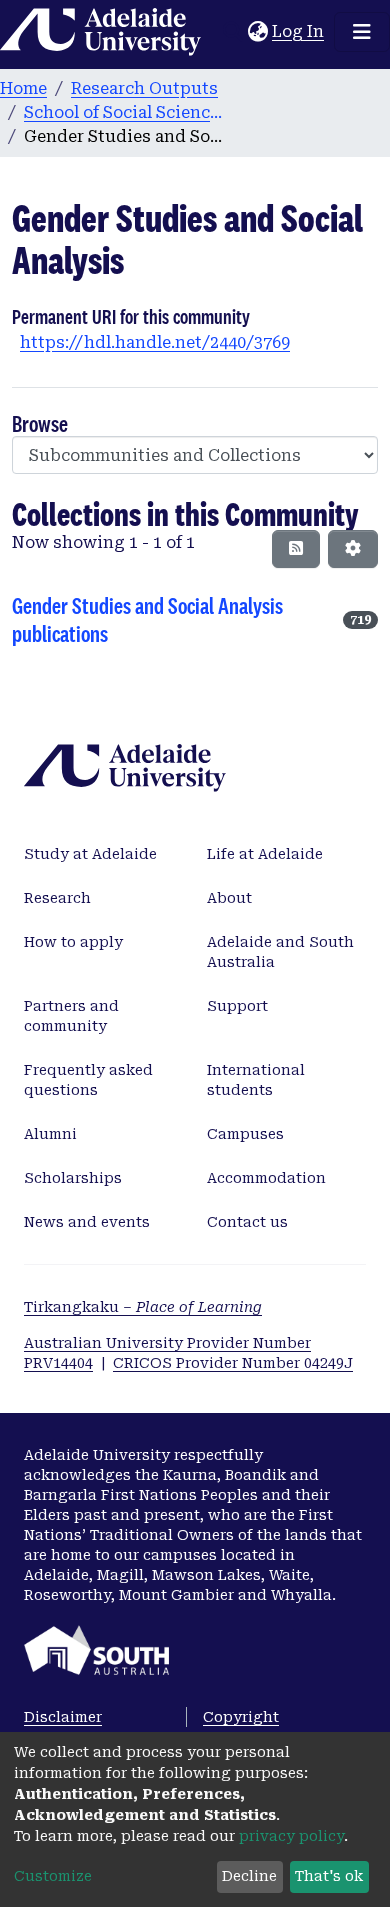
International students (256, 1080)
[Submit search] (232, 32)
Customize (53, 1876)
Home (23, 88)
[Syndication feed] (296, 549)
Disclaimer (63, 1717)
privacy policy (291, 1836)
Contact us (247, 1222)
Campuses (245, 1134)
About (229, 898)
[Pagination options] (353, 549)
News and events (87, 1222)
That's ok (329, 1876)
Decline (249, 1876)
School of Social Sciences (124, 112)
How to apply (73, 942)
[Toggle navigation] (362, 32)
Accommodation (266, 1178)
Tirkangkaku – (143, 1307)
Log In (299, 31)
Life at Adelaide (265, 854)
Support (237, 1006)
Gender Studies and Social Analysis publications (147, 620)
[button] (257, 32)
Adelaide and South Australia (280, 952)
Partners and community (71, 1016)
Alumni (50, 1134)
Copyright (241, 1717)
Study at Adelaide (90, 854)
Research (57, 898)
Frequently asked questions (88, 1080)
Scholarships (73, 1178)
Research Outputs (144, 88)
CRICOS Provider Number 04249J (233, 1363)
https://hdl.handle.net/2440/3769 (155, 342)
